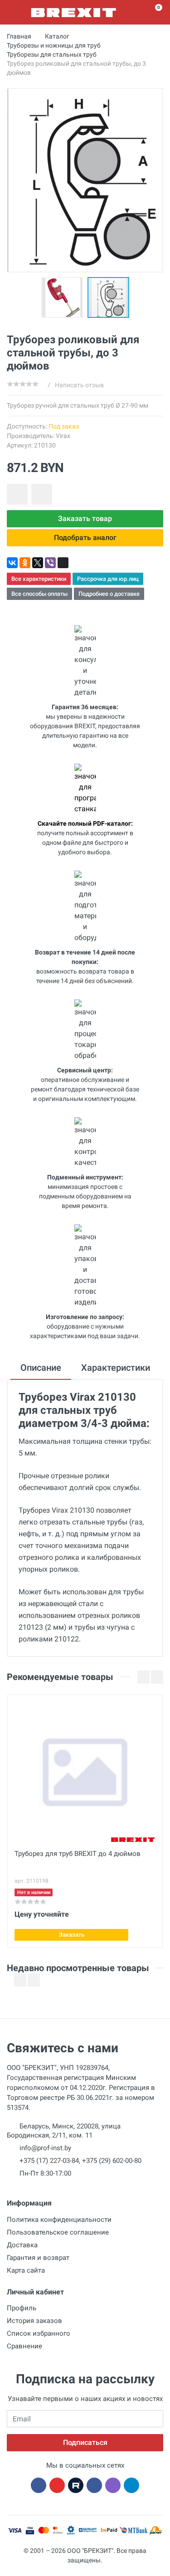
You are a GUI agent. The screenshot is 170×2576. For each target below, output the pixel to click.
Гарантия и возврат (38, 2258)
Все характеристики (39, 579)
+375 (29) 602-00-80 (112, 2161)
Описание (41, 1368)
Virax (63, 436)
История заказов (34, 2321)
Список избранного (39, 2333)
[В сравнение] (42, 494)
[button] (64, 297)
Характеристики (116, 1368)
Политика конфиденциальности (59, 2220)
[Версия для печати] (63, 563)
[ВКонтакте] (12, 563)
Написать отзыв (79, 385)
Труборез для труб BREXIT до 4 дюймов (78, 1854)
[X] (38, 563)
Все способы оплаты (39, 594)
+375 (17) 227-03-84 (49, 2161)
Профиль (22, 2308)
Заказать (72, 1935)
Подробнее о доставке (109, 594)
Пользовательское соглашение (58, 2232)
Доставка (22, 2245)
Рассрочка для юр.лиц (108, 579)
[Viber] (50, 563)
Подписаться (85, 2442)
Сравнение (24, 2346)
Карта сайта (26, 2270)
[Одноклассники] (25, 563)
